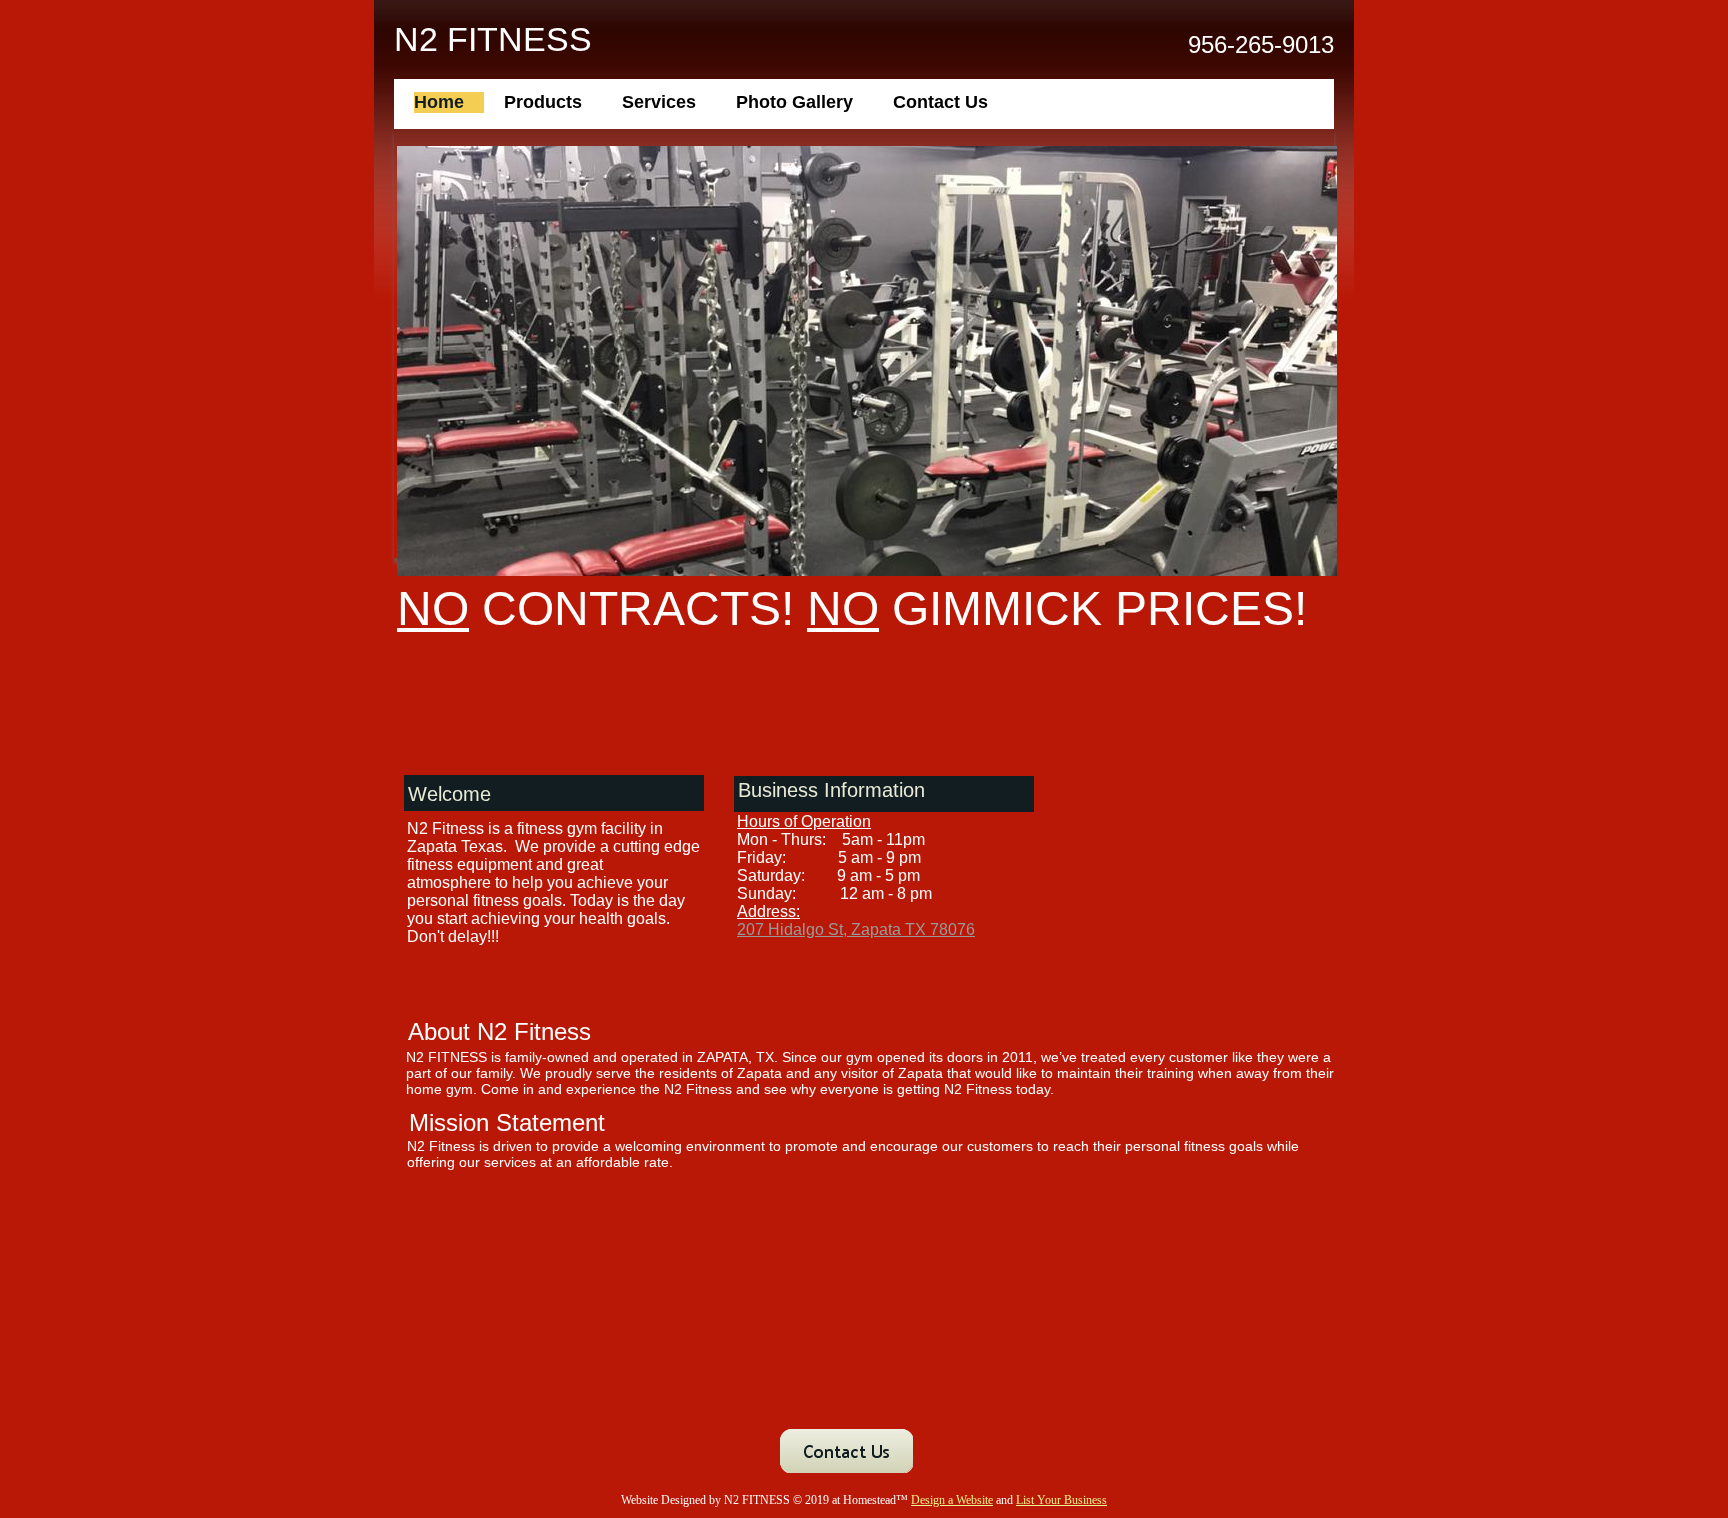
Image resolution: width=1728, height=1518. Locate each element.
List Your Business (1061, 1500)
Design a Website (952, 1500)
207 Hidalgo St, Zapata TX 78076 (856, 929)
